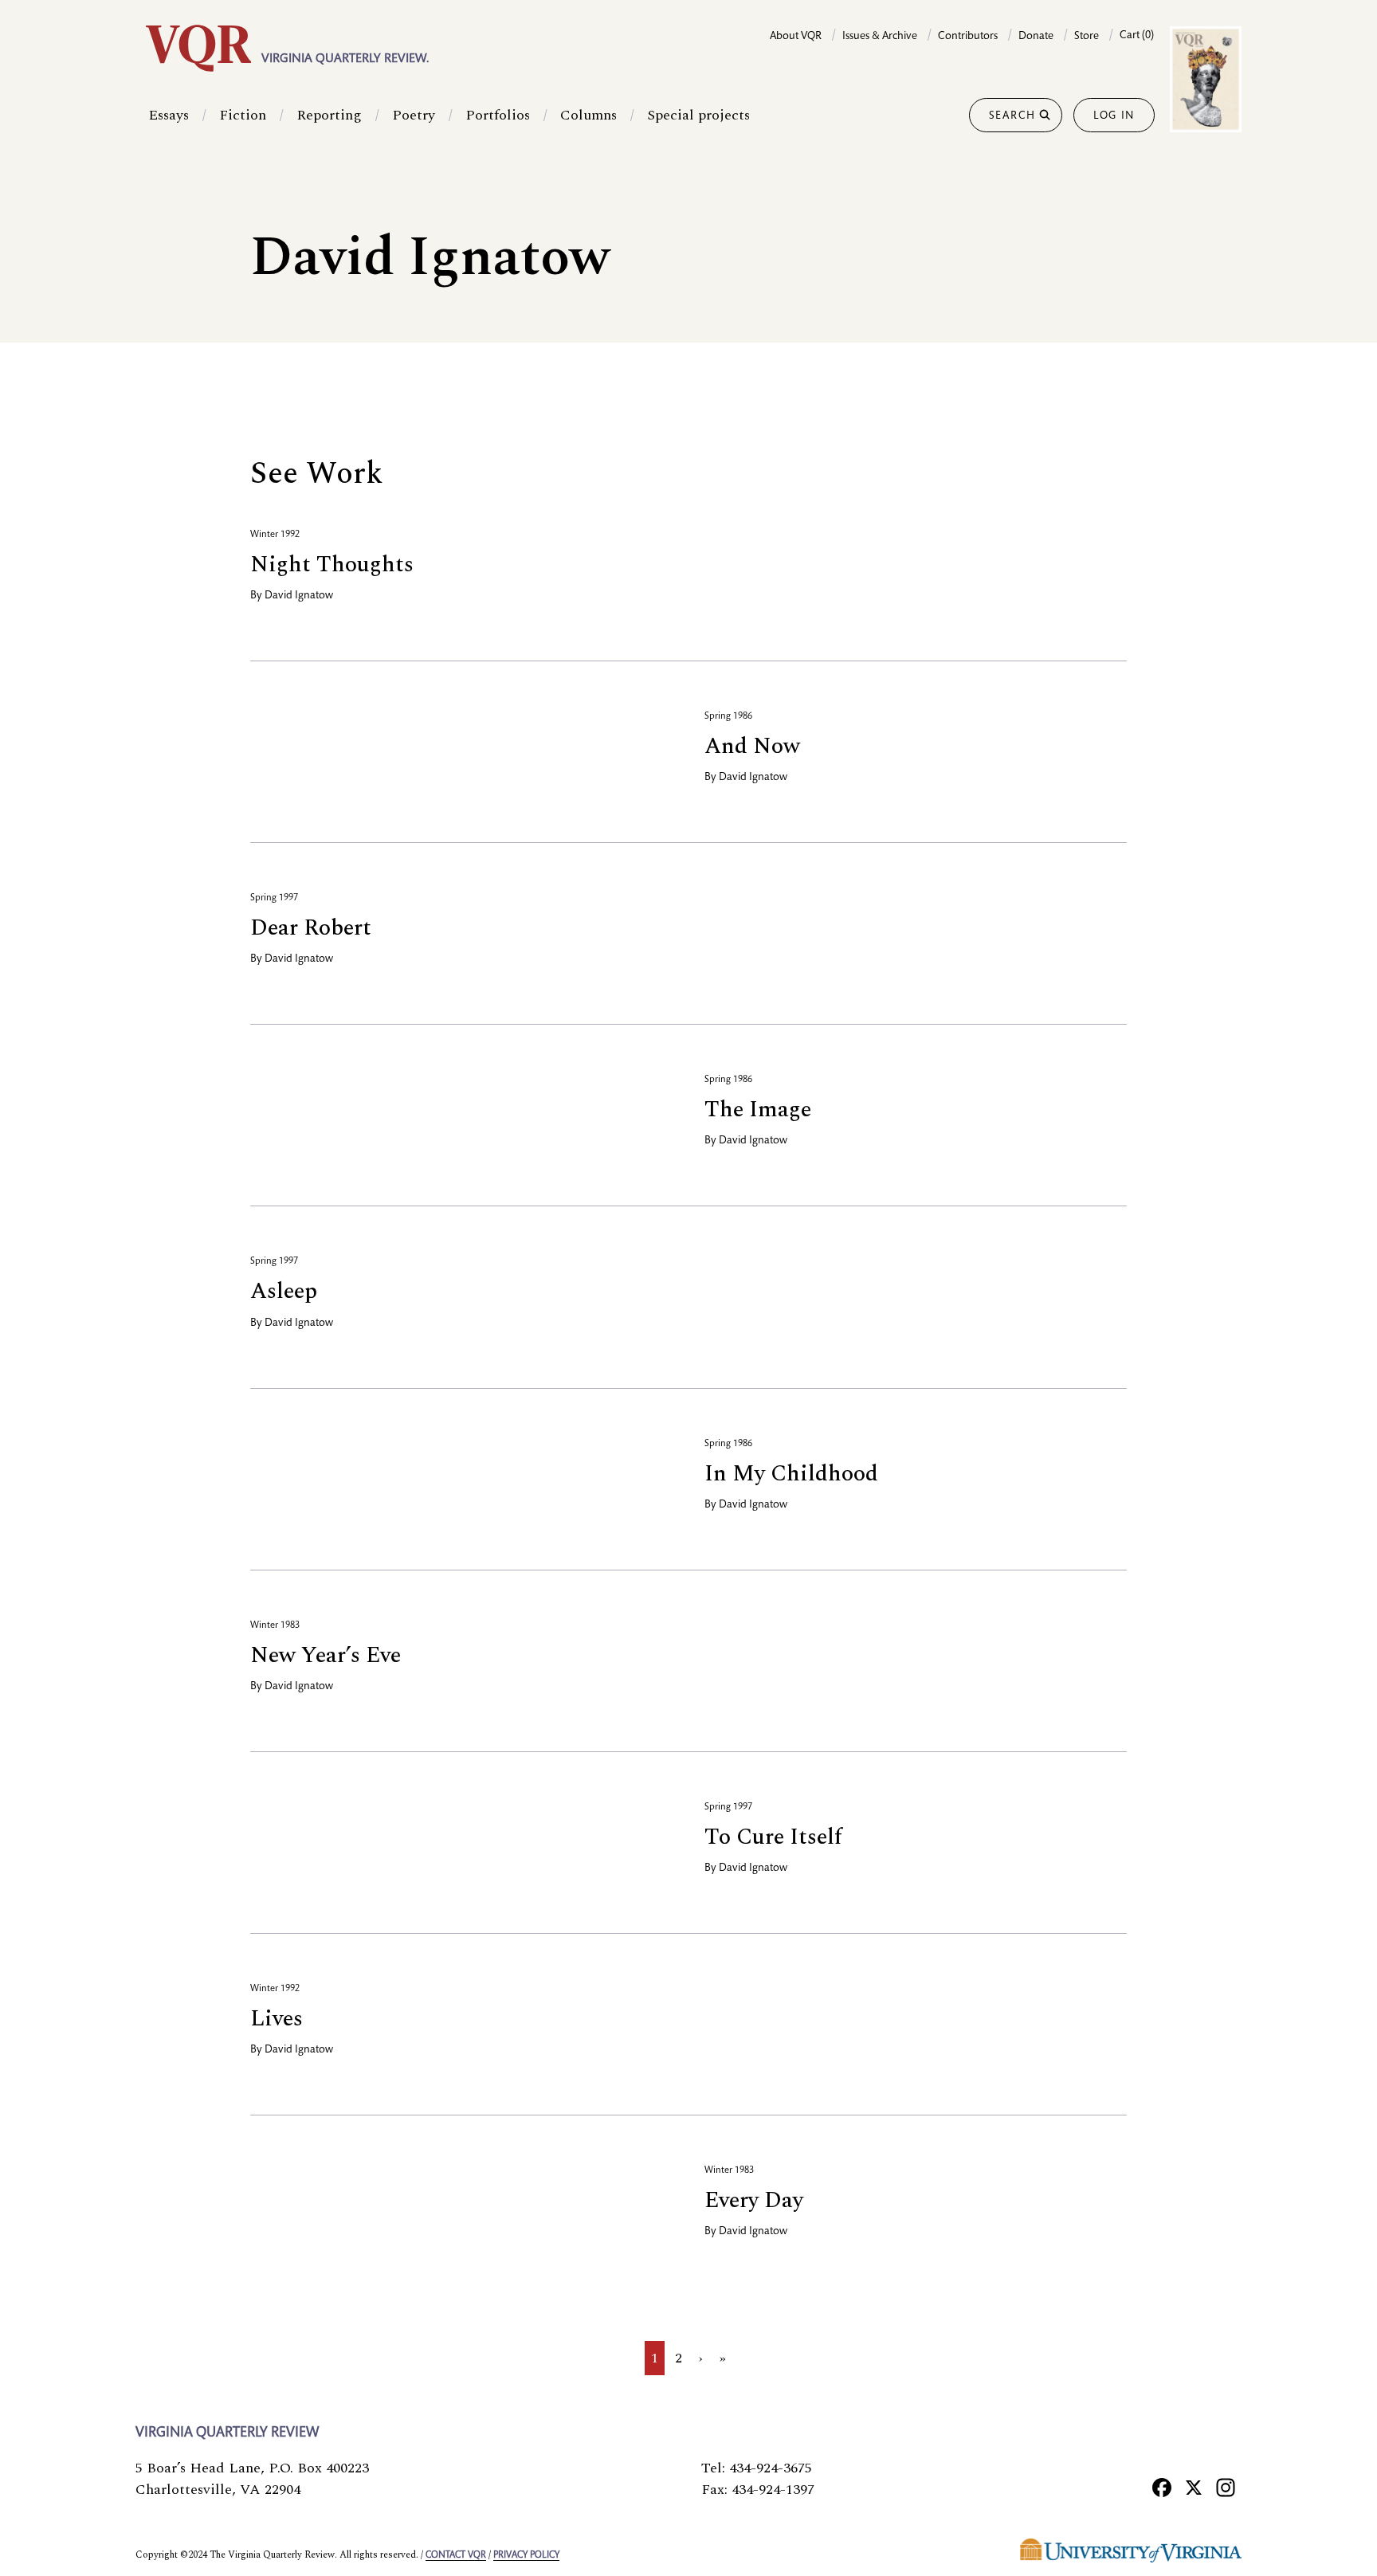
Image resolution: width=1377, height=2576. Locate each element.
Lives (277, 2019)
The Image (758, 1110)
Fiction (243, 115)
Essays (169, 115)
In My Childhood (791, 1474)
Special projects (698, 115)
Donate (1036, 37)
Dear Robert (311, 928)
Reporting (329, 115)
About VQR (796, 37)
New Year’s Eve (326, 1655)
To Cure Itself (773, 1837)
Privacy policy (526, 2555)
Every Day (754, 2200)
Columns (588, 115)
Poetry (414, 115)
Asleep (284, 1291)
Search (1012, 116)
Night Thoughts (332, 565)
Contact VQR (456, 2555)
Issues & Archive (880, 37)
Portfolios (498, 115)
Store (1087, 37)
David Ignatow (299, 596)
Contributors (968, 37)
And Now (752, 746)
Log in (1114, 116)
